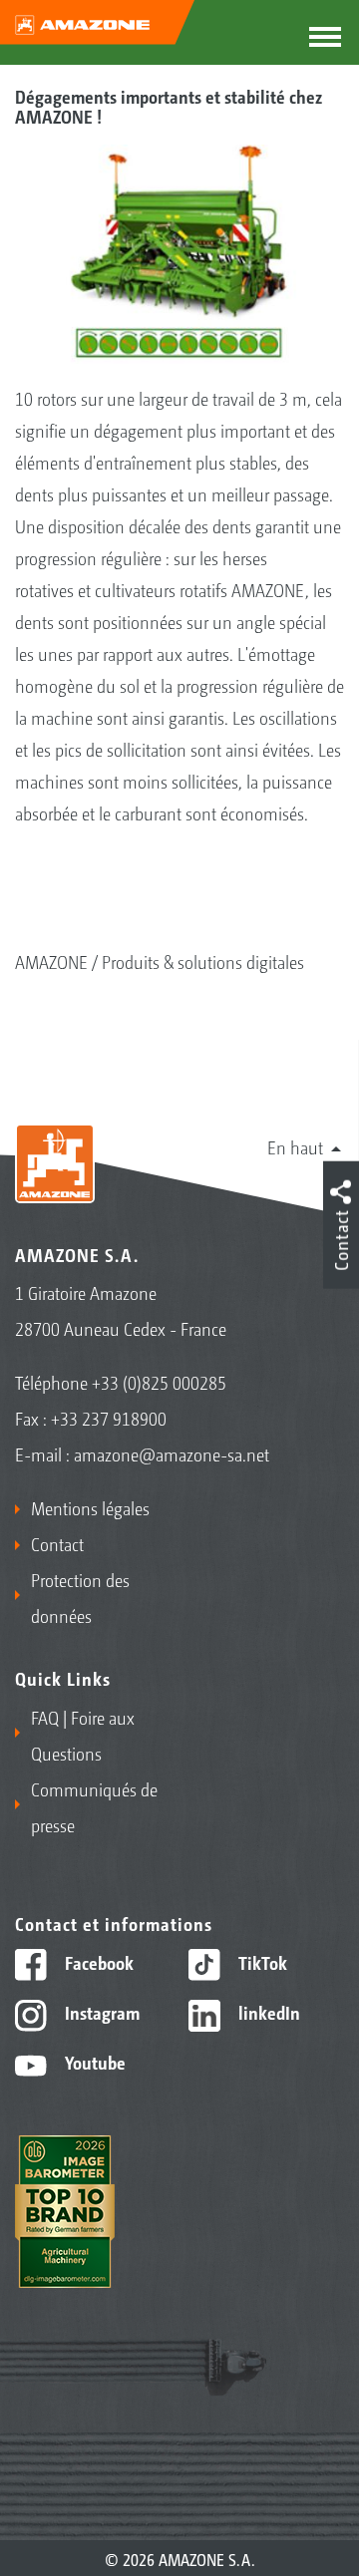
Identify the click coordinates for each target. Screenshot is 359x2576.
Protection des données (80, 1597)
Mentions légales (90, 1507)
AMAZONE (51, 961)
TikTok (261, 1962)
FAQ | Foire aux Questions (83, 1735)
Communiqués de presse (94, 1806)
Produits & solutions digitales (203, 961)
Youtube (93, 2062)
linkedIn (267, 2012)
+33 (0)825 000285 (159, 1382)
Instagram (100, 2012)
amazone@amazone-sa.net (172, 1453)
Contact (57, 1543)
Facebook (97, 1962)
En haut (295, 1146)
